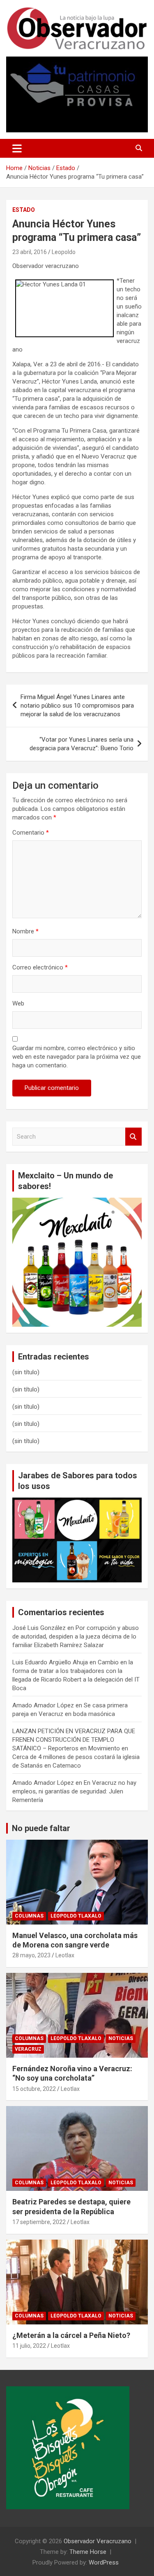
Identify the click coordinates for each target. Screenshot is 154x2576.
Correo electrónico (40, 967)
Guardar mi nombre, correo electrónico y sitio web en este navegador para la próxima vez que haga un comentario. (77, 1057)
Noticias (121, 2038)
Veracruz (28, 2049)
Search (133, 1137)
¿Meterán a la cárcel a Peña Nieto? (71, 2335)
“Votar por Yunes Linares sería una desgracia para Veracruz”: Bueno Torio (82, 744)
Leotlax (65, 1955)
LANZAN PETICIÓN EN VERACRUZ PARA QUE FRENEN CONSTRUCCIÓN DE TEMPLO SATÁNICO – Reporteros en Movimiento (74, 1740)
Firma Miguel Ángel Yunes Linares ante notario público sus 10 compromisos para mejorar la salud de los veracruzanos (77, 706)
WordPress (104, 2562)
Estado (24, 210)
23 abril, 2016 (30, 252)
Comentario (31, 833)
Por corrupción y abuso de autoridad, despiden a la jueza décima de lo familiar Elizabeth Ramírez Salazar (76, 1636)
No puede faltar (41, 1828)
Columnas (29, 1916)
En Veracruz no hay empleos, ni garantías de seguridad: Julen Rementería (74, 1791)
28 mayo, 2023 (31, 1955)
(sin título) (26, 1372)
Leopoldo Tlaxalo (76, 1916)
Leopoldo (64, 252)
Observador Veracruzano (98, 2541)
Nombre (25, 931)
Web (18, 1003)
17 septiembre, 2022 (39, 2222)
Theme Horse (88, 2552)
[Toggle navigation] (17, 148)
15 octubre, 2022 (34, 2089)
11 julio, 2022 (29, 2346)
